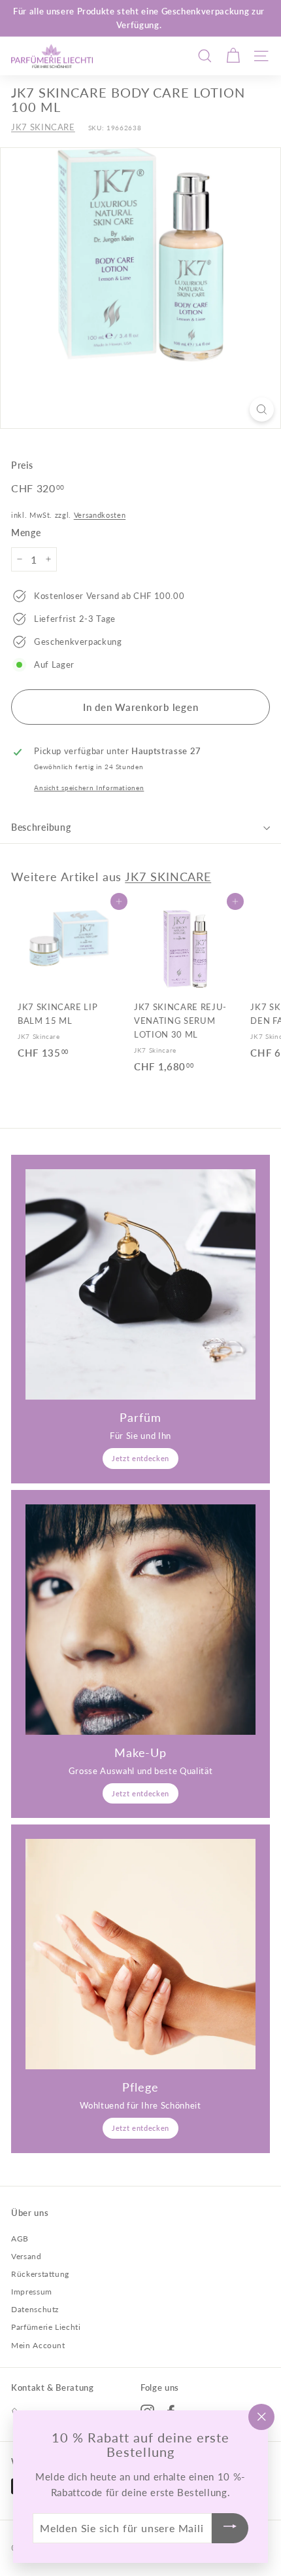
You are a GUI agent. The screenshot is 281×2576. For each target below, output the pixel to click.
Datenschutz (35, 2309)
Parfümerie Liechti (46, 2327)
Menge (26, 533)
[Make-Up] (140, 1620)
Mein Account (38, 2345)
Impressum (32, 2292)
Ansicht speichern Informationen (89, 788)
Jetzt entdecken (140, 1458)
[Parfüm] (140, 1284)
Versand (26, 2256)
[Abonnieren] (230, 2529)
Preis (22, 465)
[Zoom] (262, 409)
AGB (20, 2239)
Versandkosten (100, 515)
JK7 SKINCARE (43, 127)
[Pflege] (140, 1954)
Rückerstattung (40, 2274)
